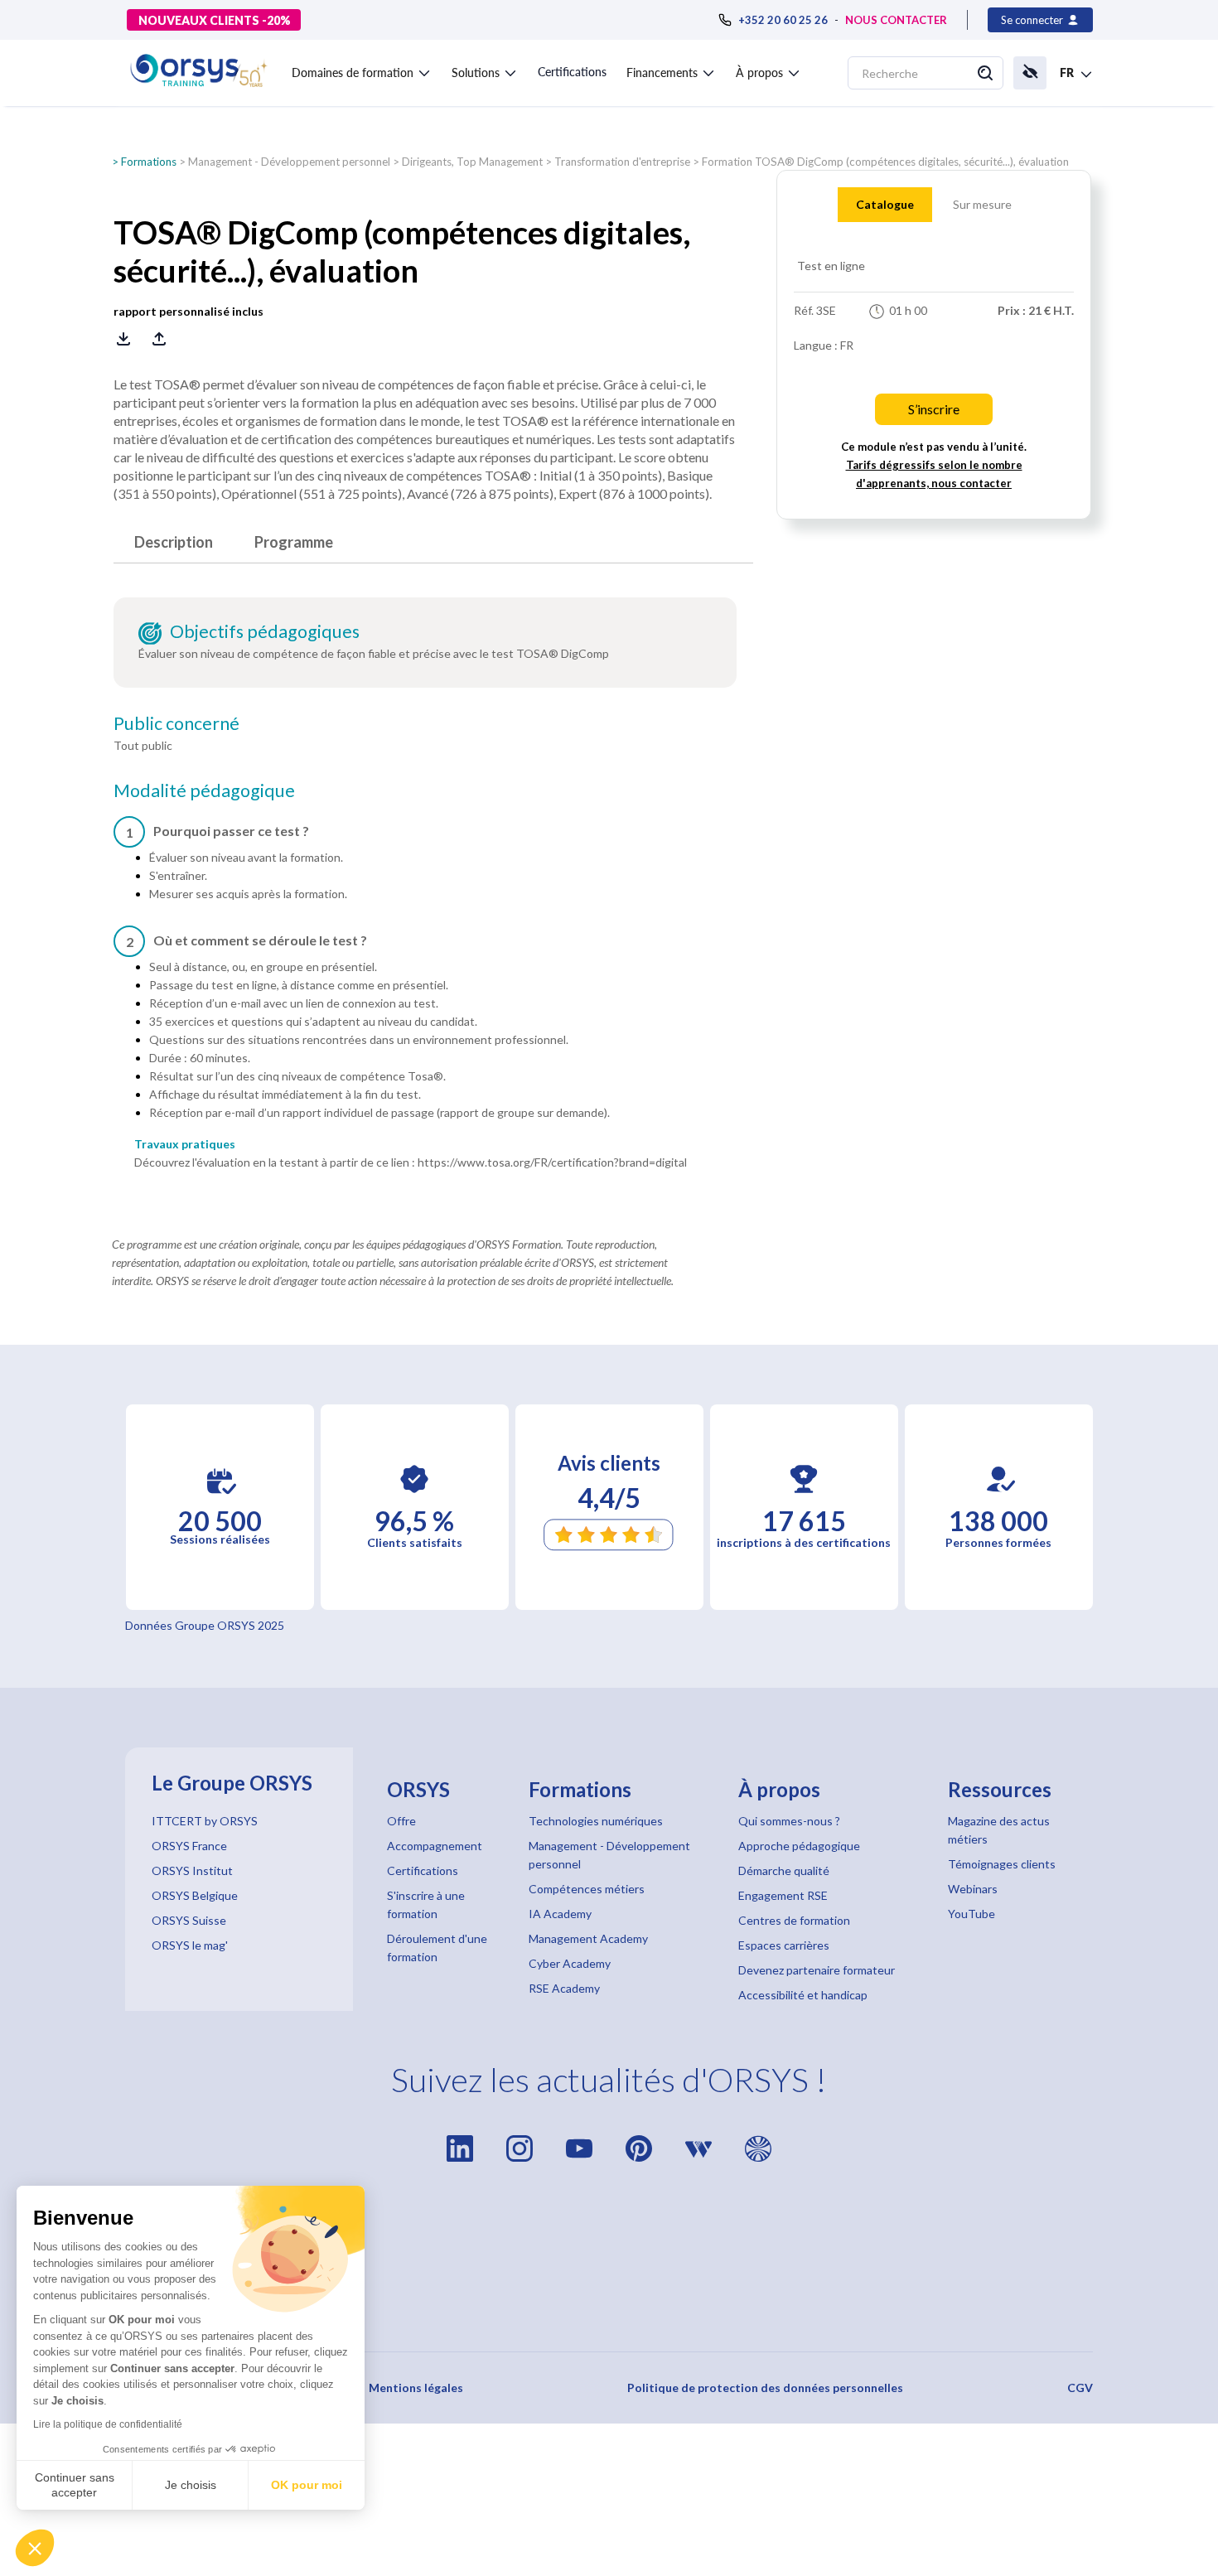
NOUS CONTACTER (896, 20)
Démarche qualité (784, 1870)
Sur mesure (982, 204)
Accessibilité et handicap (803, 1995)
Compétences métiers (587, 1889)
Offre (401, 1821)
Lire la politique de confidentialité (108, 2424)
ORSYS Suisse (189, 1920)
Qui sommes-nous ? (789, 1821)
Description (174, 542)
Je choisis (191, 2485)
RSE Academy (564, 1988)
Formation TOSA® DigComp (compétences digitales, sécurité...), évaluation (885, 162)
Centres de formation (794, 1920)
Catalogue (885, 204)
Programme (294, 542)
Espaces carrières (784, 1945)
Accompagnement (435, 1846)
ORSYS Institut (192, 1870)
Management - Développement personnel (289, 162)
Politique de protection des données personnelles (765, 2388)
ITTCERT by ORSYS (205, 1821)
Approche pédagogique (799, 1846)
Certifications (572, 72)
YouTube (972, 1914)
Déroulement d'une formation (437, 1948)
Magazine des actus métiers (999, 1830)
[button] (35, 2548)
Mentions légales (416, 2388)
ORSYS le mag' (190, 1945)
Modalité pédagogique (204, 790)
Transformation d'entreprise (622, 162)
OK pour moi (307, 2485)
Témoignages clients (1002, 1864)
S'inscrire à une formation (426, 1904)
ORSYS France (189, 1846)
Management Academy (588, 1938)
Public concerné (176, 723)
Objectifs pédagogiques (265, 631)
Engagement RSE (783, 1895)
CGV (1080, 2388)
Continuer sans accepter (75, 2485)
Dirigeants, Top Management (472, 162)
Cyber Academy (570, 1963)
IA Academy (560, 1914)
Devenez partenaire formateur (817, 1970)
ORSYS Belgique (195, 1895)
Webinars (973, 1889)
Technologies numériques (596, 1821)
